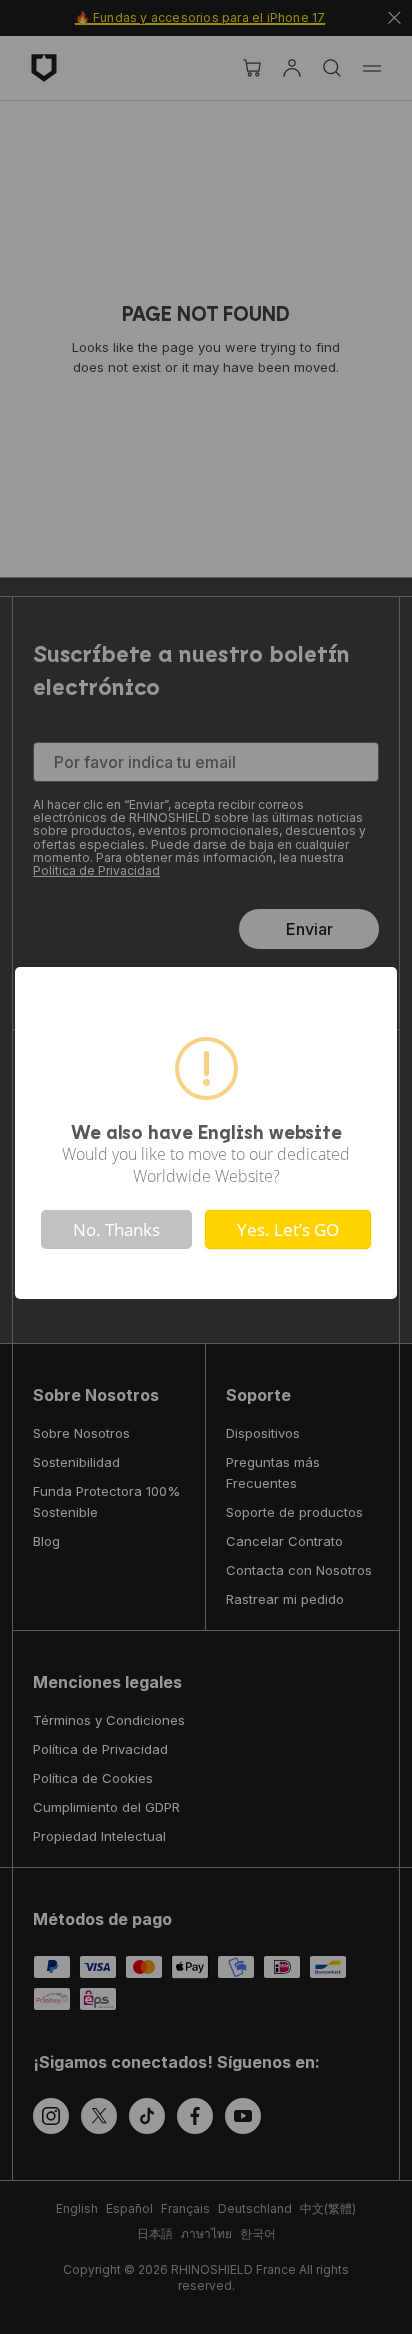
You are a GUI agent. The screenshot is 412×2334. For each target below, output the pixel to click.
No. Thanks (116, 1229)
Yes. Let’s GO (288, 1229)
